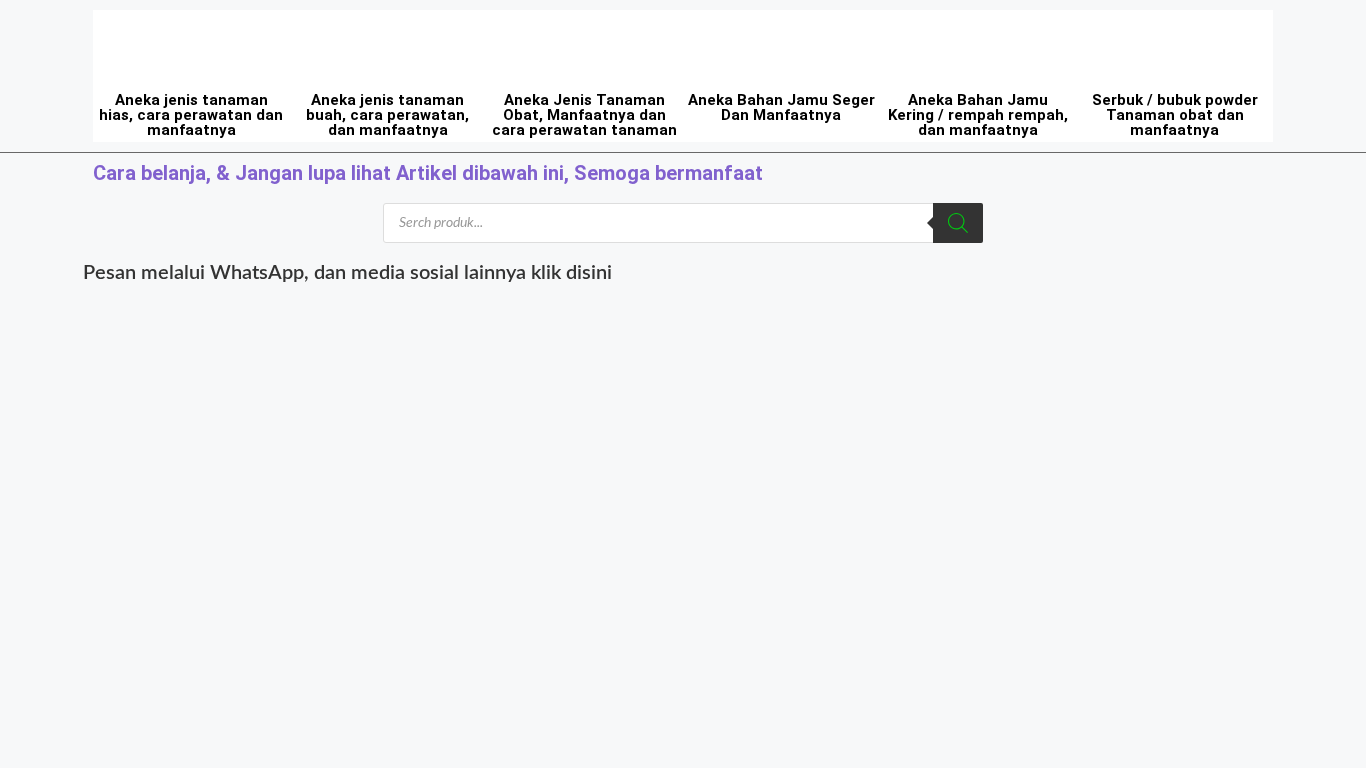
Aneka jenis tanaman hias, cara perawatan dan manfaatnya (191, 115)
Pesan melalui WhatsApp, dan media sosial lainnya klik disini (347, 273)
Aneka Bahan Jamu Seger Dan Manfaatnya (781, 107)
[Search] (958, 223)
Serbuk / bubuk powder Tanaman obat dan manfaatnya (1175, 115)
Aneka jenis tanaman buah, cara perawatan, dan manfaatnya (387, 115)
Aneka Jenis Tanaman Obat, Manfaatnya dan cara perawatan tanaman (584, 115)
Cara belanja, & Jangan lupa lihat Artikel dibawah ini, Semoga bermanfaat (428, 173)
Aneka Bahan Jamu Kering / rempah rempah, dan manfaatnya (978, 115)
